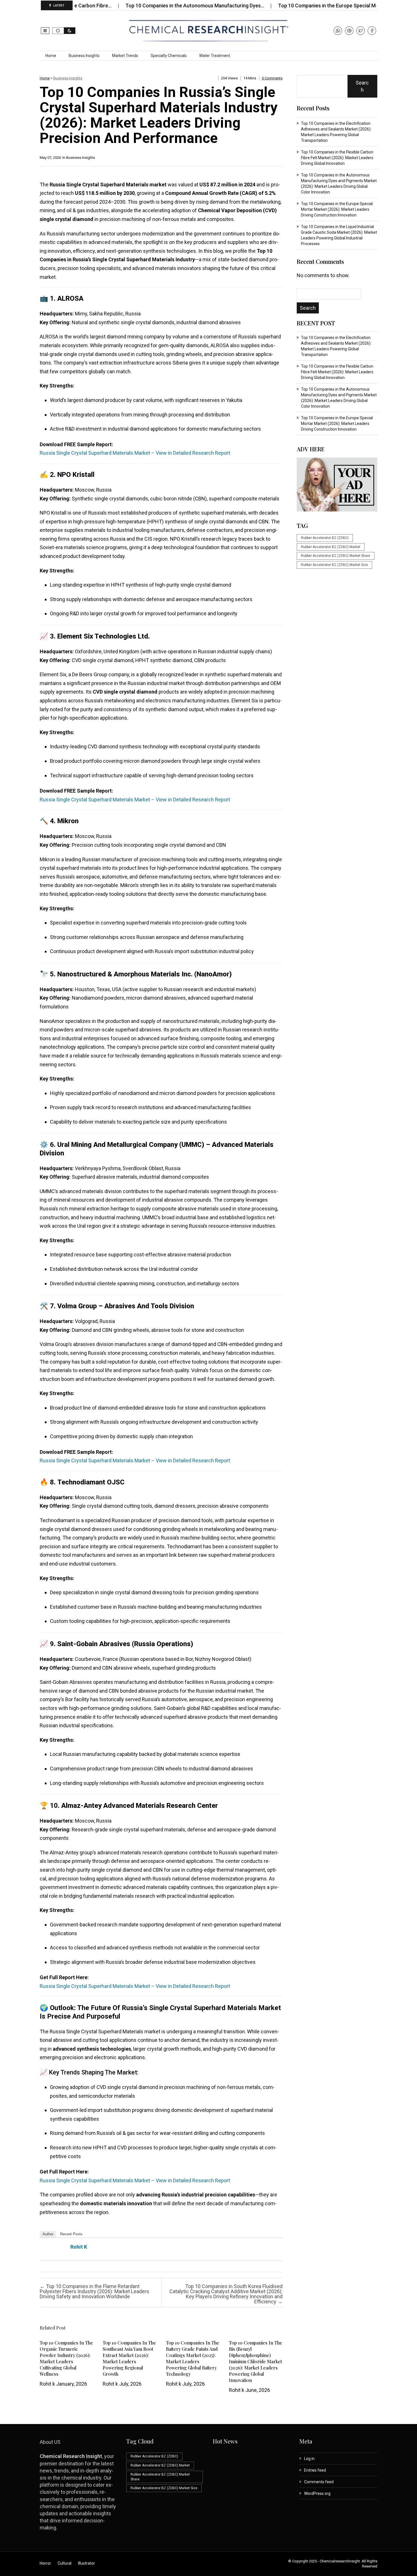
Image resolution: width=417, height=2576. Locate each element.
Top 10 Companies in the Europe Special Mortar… (283, 6)
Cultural (65, 2563)
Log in (309, 2459)
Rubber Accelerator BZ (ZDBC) (325, 538)
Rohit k (79, 2247)
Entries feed (315, 2470)
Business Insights (84, 56)
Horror (45, 2563)
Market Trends (125, 56)
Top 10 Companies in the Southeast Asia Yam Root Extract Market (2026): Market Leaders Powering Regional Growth (129, 2358)
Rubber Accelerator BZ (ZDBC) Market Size (334, 565)
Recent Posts (71, 2234)
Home (51, 56)
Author (48, 2234)
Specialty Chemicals (169, 56)
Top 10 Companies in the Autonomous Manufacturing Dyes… (143, 6)
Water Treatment (215, 56)
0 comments (272, 78)
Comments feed (319, 2482)
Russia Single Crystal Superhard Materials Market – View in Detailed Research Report (135, 453)
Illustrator (87, 2563)
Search (362, 86)
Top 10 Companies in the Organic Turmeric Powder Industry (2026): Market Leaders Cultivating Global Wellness (66, 2358)
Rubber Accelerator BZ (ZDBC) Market (331, 547)
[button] (45, 31)
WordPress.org (317, 2493)
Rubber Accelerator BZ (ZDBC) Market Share (336, 556)
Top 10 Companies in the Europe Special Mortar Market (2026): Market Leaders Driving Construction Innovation (337, 209)
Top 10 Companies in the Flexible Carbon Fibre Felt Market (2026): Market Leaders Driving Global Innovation (337, 158)
